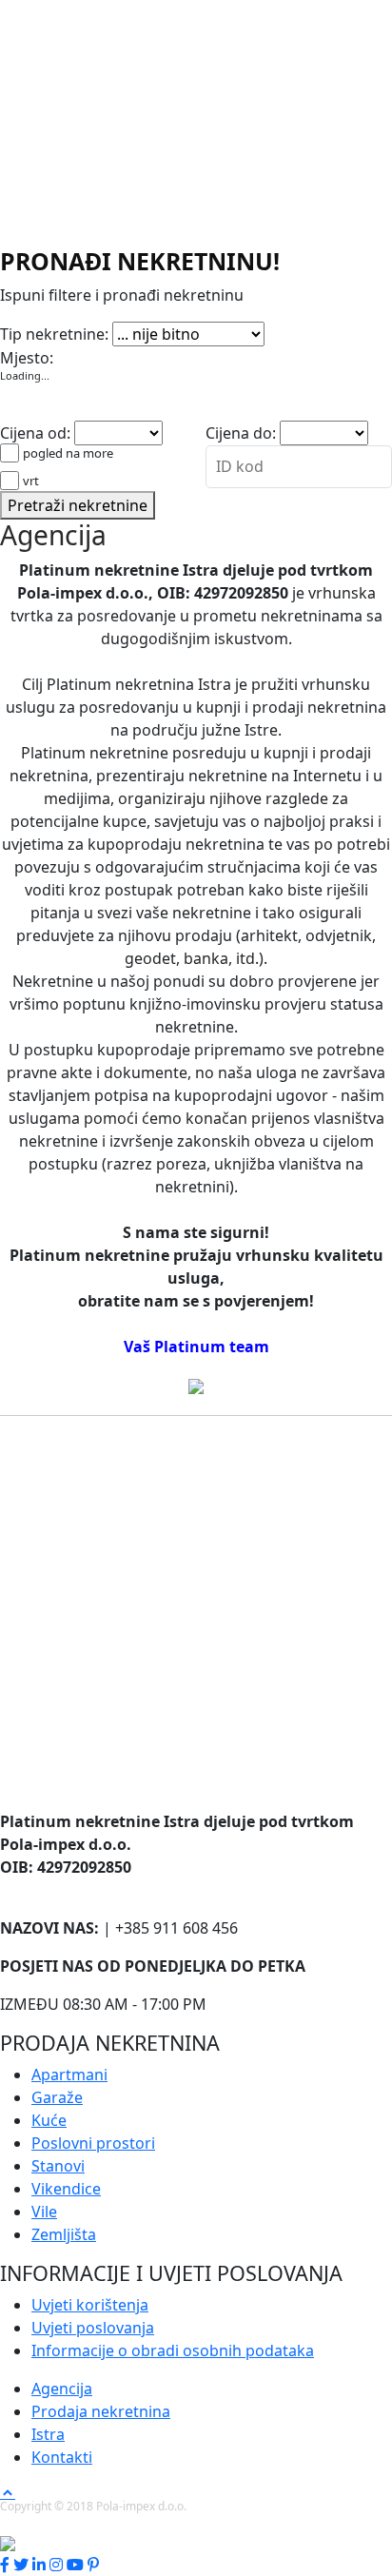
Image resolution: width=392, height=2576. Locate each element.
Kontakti (62, 2457)
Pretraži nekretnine (78, 505)
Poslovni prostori (236, 308)
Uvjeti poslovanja (93, 2328)
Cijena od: (35, 433)
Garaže (106, 308)
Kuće (153, 308)
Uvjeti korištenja (90, 2305)
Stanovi (328, 308)
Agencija (62, 2389)
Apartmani (38, 308)
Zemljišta (135, 331)
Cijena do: (241, 433)
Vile (86, 331)
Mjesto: (27, 358)
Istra (48, 2434)
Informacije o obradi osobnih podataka (173, 2350)
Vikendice (35, 331)
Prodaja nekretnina (101, 2411)
